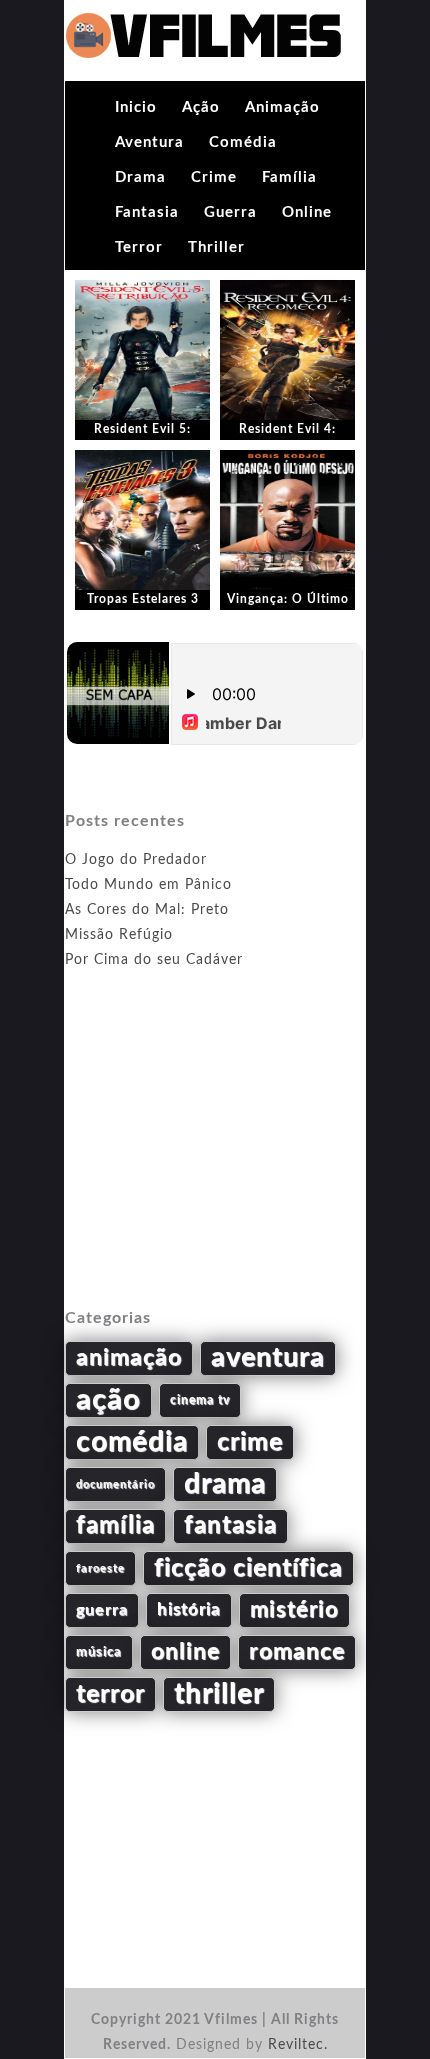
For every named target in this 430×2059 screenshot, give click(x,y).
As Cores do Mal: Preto (147, 910)
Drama (140, 177)
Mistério (294, 1610)
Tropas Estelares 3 (143, 599)
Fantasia (147, 212)
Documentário (115, 1484)
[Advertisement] (215, 1162)
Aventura (149, 142)
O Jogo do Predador (136, 860)
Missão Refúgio (119, 935)
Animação (282, 107)
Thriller (216, 247)
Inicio (136, 107)
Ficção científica (248, 1568)
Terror (139, 247)
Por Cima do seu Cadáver (154, 960)
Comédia (243, 142)
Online (307, 212)
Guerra (230, 212)
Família (289, 177)
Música (99, 1652)
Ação (201, 107)
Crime (214, 177)
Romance (297, 1652)
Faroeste (100, 1568)
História (189, 1610)
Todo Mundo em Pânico (148, 885)
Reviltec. (298, 2045)
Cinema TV (200, 1400)
